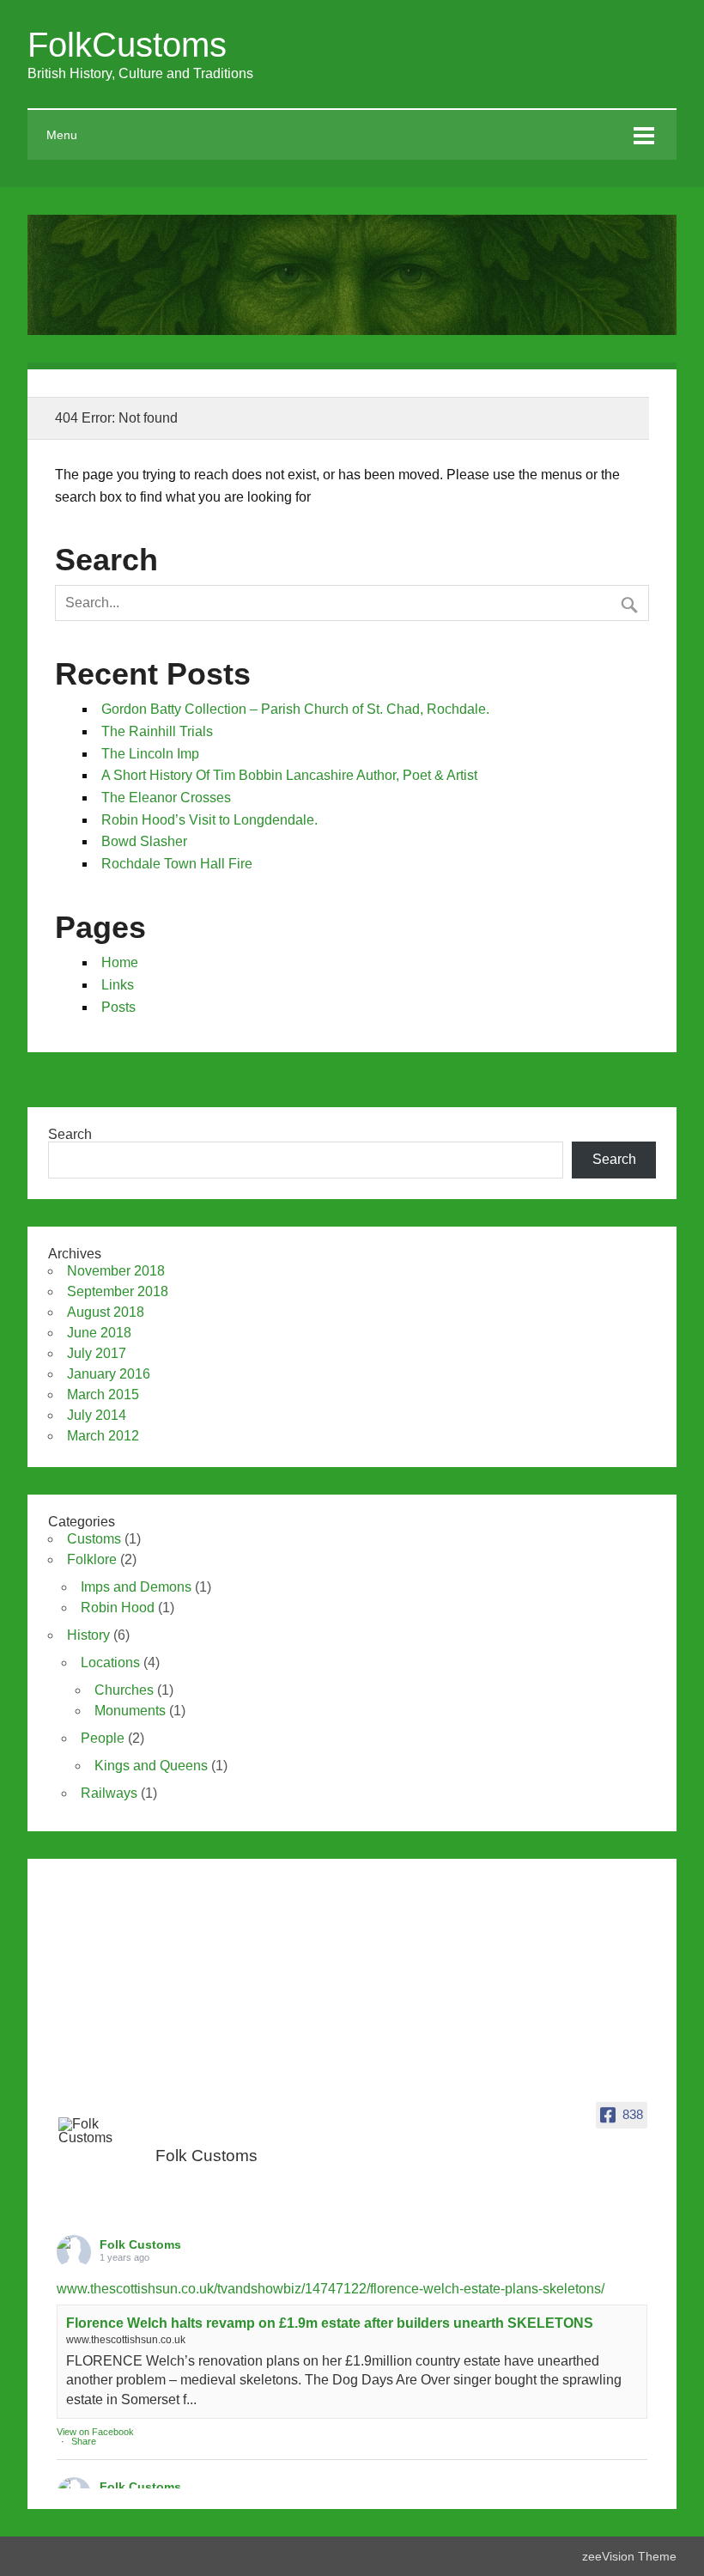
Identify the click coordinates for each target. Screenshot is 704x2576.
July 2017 (97, 1353)
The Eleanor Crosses (166, 798)
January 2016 (109, 1374)
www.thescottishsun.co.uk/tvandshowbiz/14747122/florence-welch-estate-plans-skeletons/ (331, 2289)
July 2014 (97, 1415)
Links (118, 985)
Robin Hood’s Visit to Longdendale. (209, 820)
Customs (94, 1539)
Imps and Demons (136, 1587)
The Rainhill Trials (157, 731)
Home (120, 962)
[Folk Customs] (101, 2131)
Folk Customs (140, 2244)
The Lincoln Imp (150, 754)
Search (70, 1134)
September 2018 (118, 1291)
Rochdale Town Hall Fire (177, 864)
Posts (118, 1007)
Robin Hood (118, 1608)
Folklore (92, 1559)
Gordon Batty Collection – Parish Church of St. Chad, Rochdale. (295, 709)
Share (84, 2441)
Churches (124, 1690)
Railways (109, 1793)
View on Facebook (95, 2432)
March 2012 (103, 1436)
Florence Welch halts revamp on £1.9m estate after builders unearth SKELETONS (330, 2323)
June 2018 (99, 1333)
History (88, 1635)
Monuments (130, 1711)
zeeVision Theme (629, 2556)
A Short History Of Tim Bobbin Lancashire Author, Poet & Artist (289, 775)
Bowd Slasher (144, 841)
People (103, 1738)
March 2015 (103, 1395)
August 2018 (106, 1312)
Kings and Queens (151, 1766)
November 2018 (116, 1271)
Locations (110, 1663)
